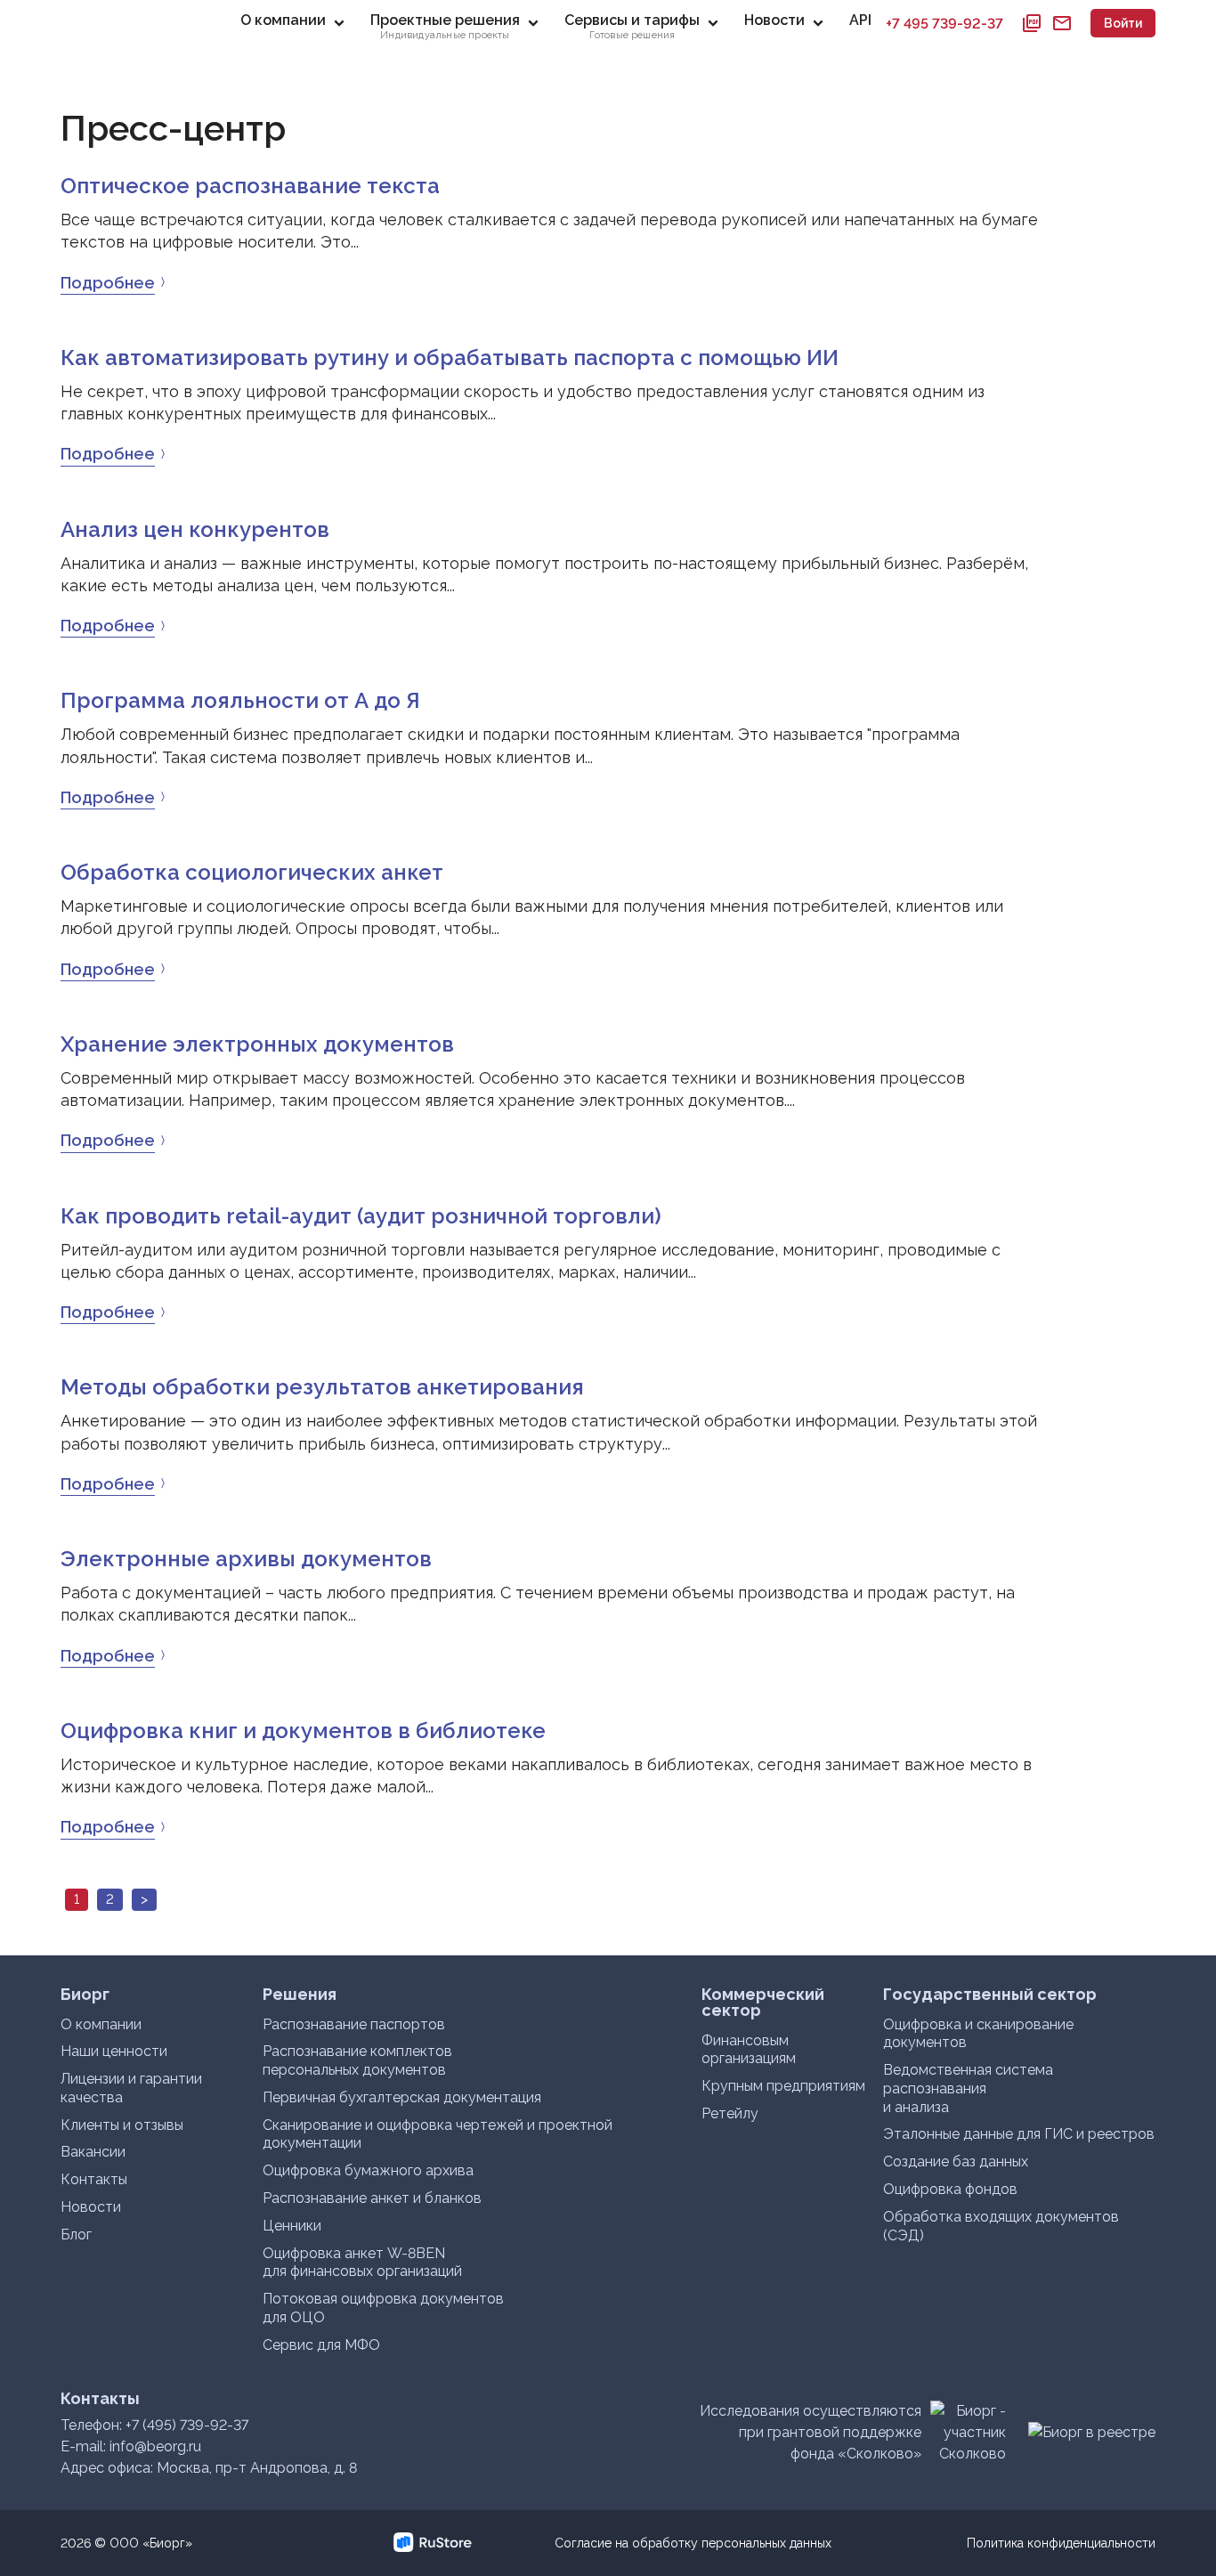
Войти (1123, 23)
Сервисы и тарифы (632, 26)
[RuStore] (403, 2543)
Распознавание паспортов (354, 2024)
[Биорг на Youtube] (343, 2543)
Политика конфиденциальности (1061, 2543)
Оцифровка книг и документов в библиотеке (303, 1731)
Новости (774, 20)
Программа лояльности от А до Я (240, 700)
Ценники (292, 2226)
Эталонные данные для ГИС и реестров (1019, 2134)
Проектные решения (445, 26)
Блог (76, 2235)
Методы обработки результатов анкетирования (322, 1387)
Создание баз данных (956, 2162)
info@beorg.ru (155, 2446)
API (860, 20)
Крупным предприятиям (783, 2086)
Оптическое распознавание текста (250, 186)
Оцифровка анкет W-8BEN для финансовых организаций (362, 2263)
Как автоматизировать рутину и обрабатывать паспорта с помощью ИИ (450, 358)
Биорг (125, 23)
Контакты (94, 2179)
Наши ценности (114, 2051)
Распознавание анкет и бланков (372, 2198)
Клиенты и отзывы (122, 2125)
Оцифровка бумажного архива (368, 2170)
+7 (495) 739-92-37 (187, 2425)
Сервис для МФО (321, 2345)
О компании (283, 20)
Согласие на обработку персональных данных (693, 2543)
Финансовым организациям (749, 2050)
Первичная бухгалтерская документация (402, 2097)
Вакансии (93, 2152)
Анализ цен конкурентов (195, 529)
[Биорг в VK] (373, 2543)
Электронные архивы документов (246, 1559)
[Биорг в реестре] (1092, 2432)
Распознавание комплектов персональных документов (357, 2060)
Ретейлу (730, 2113)
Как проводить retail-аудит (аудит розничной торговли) (361, 1216)
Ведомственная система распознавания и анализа (968, 2088)
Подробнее (108, 283)
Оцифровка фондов (950, 2189)
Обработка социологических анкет (252, 872)
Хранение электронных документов (257, 1044)
